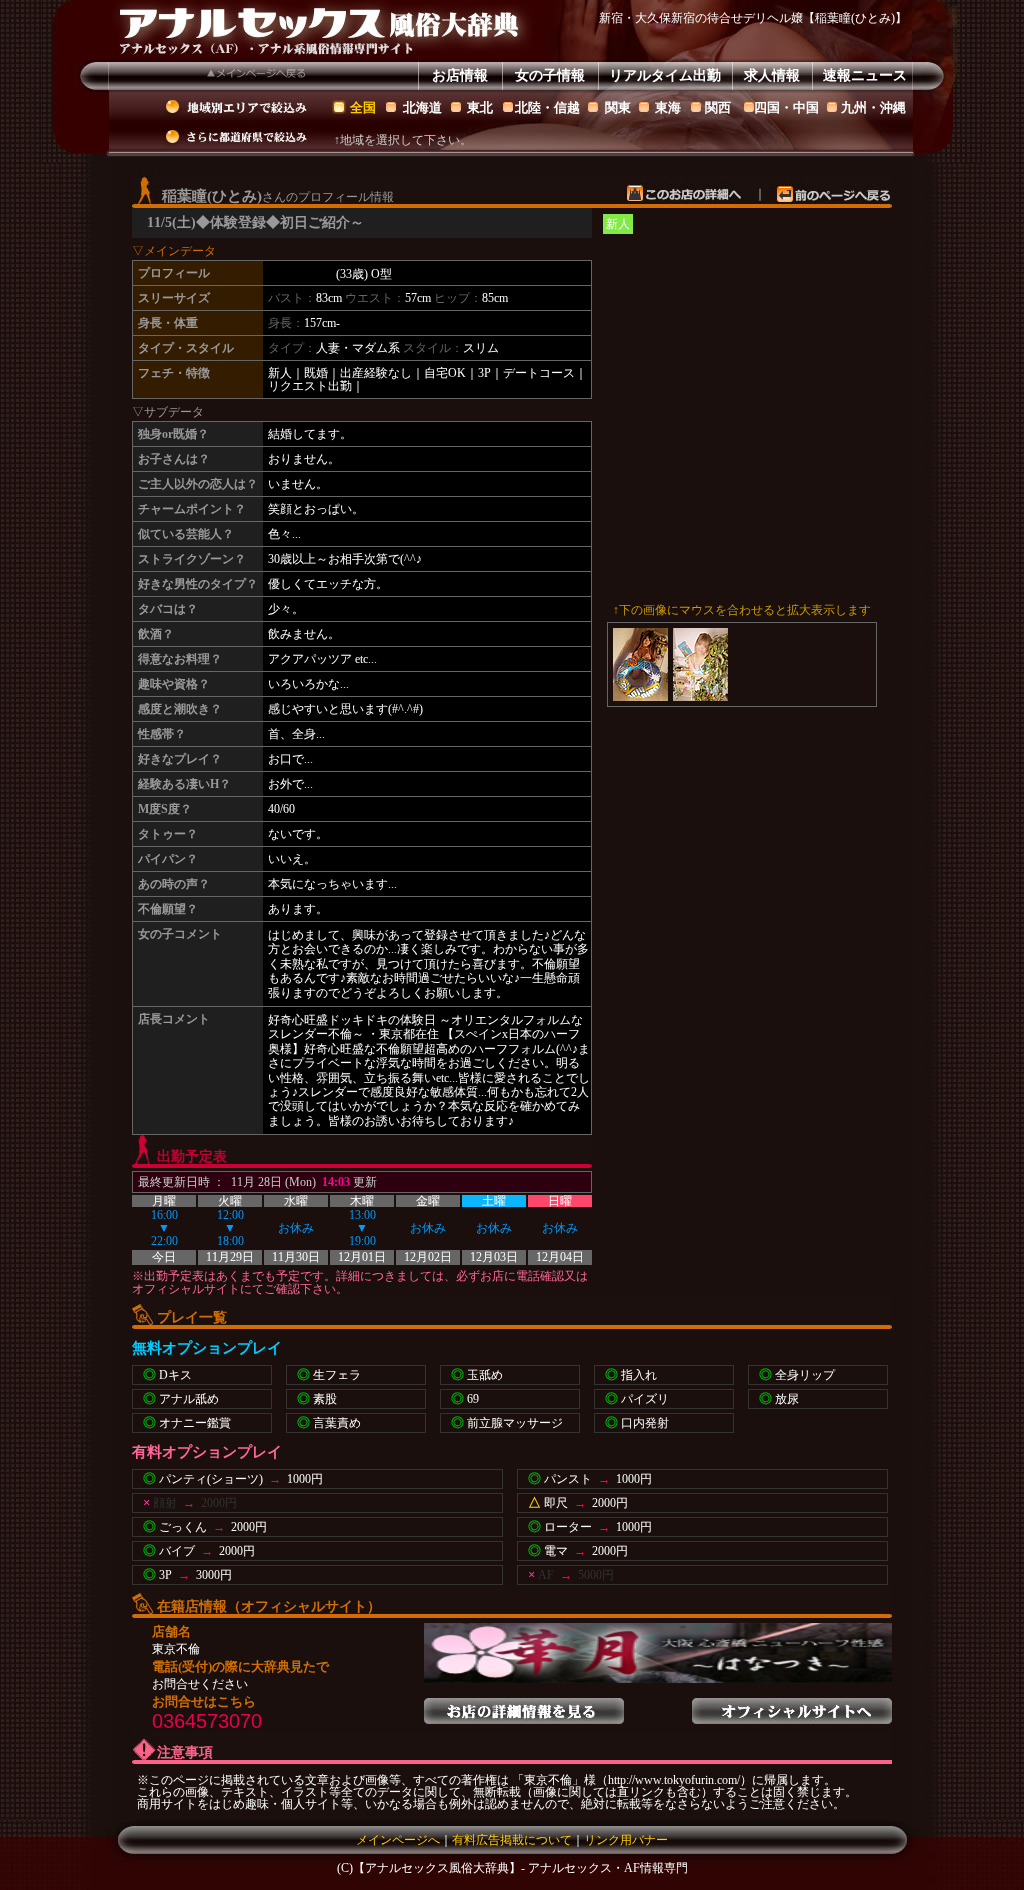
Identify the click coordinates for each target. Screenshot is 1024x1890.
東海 (668, 107)
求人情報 (772, 75)
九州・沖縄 (873, 107)
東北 (480, 107)
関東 (618, 107)
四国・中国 (786, 107)
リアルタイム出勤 (665, 75)
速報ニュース (865, 75)
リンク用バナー (626, 1840)
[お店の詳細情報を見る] (524, 1705)
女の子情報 (550, 75)
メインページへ (398, 1840)
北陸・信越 (547, 107)
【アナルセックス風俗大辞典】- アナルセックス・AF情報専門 (520, 1868)
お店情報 (460, 75)
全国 (363, 107)
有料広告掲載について (512, 1840)
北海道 (422, 107)
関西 (718, 107)
